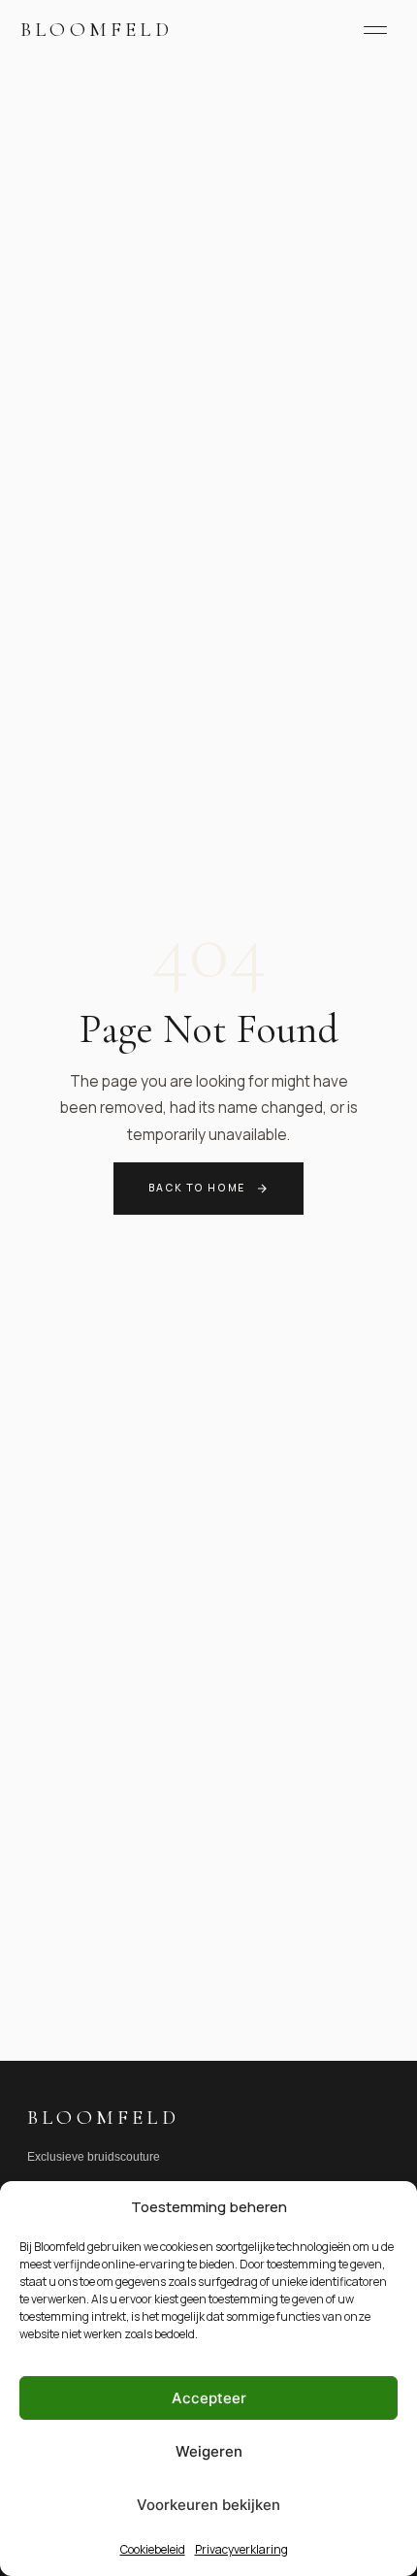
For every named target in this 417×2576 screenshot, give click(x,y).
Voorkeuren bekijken (208, 2505)
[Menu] (375, 30)
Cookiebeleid (153, 2549)
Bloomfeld (96, 30)
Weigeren (209, 2451)
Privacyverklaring (241, 2549)
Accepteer (209, 2398)
